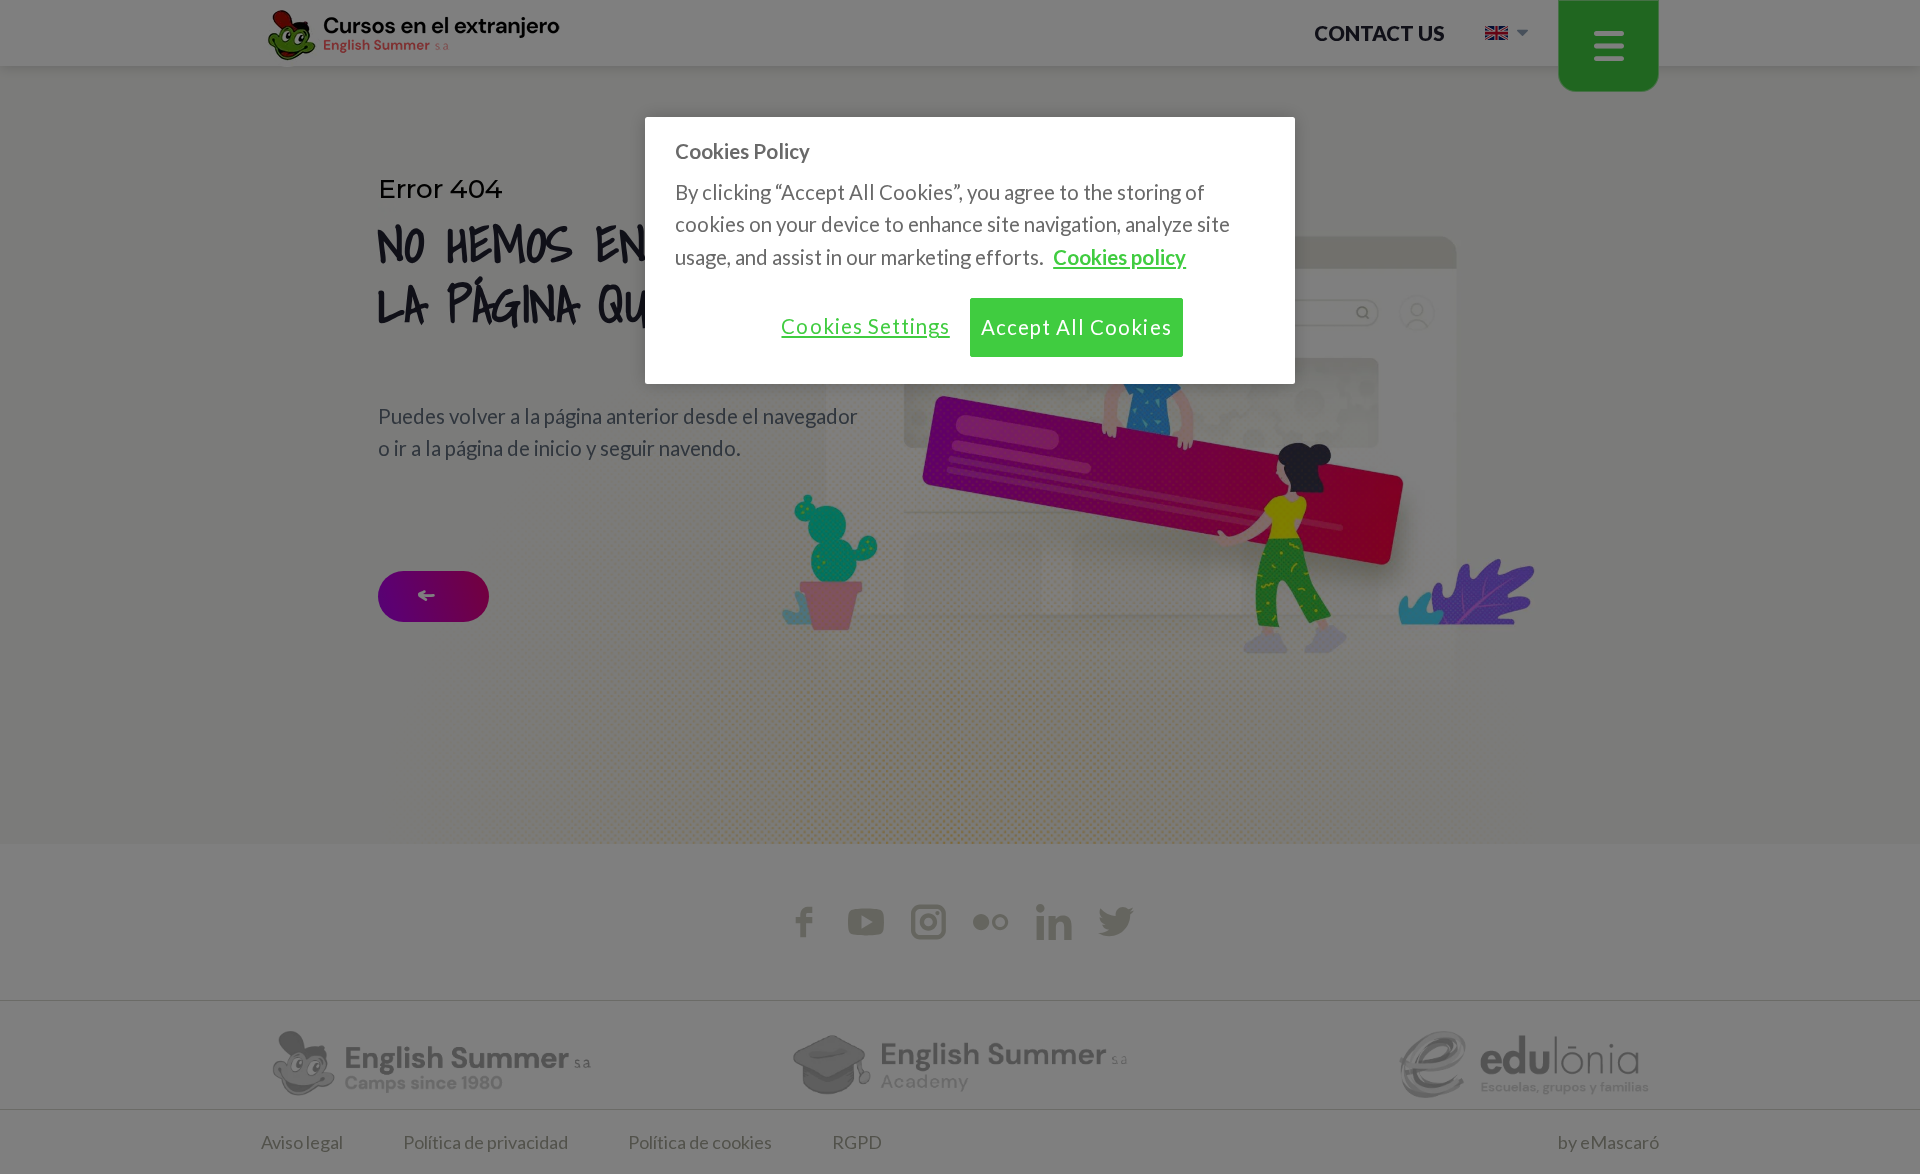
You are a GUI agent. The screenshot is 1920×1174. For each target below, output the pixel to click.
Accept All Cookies (1076, 327)
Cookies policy (1119, 257)
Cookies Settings (865, 326)
